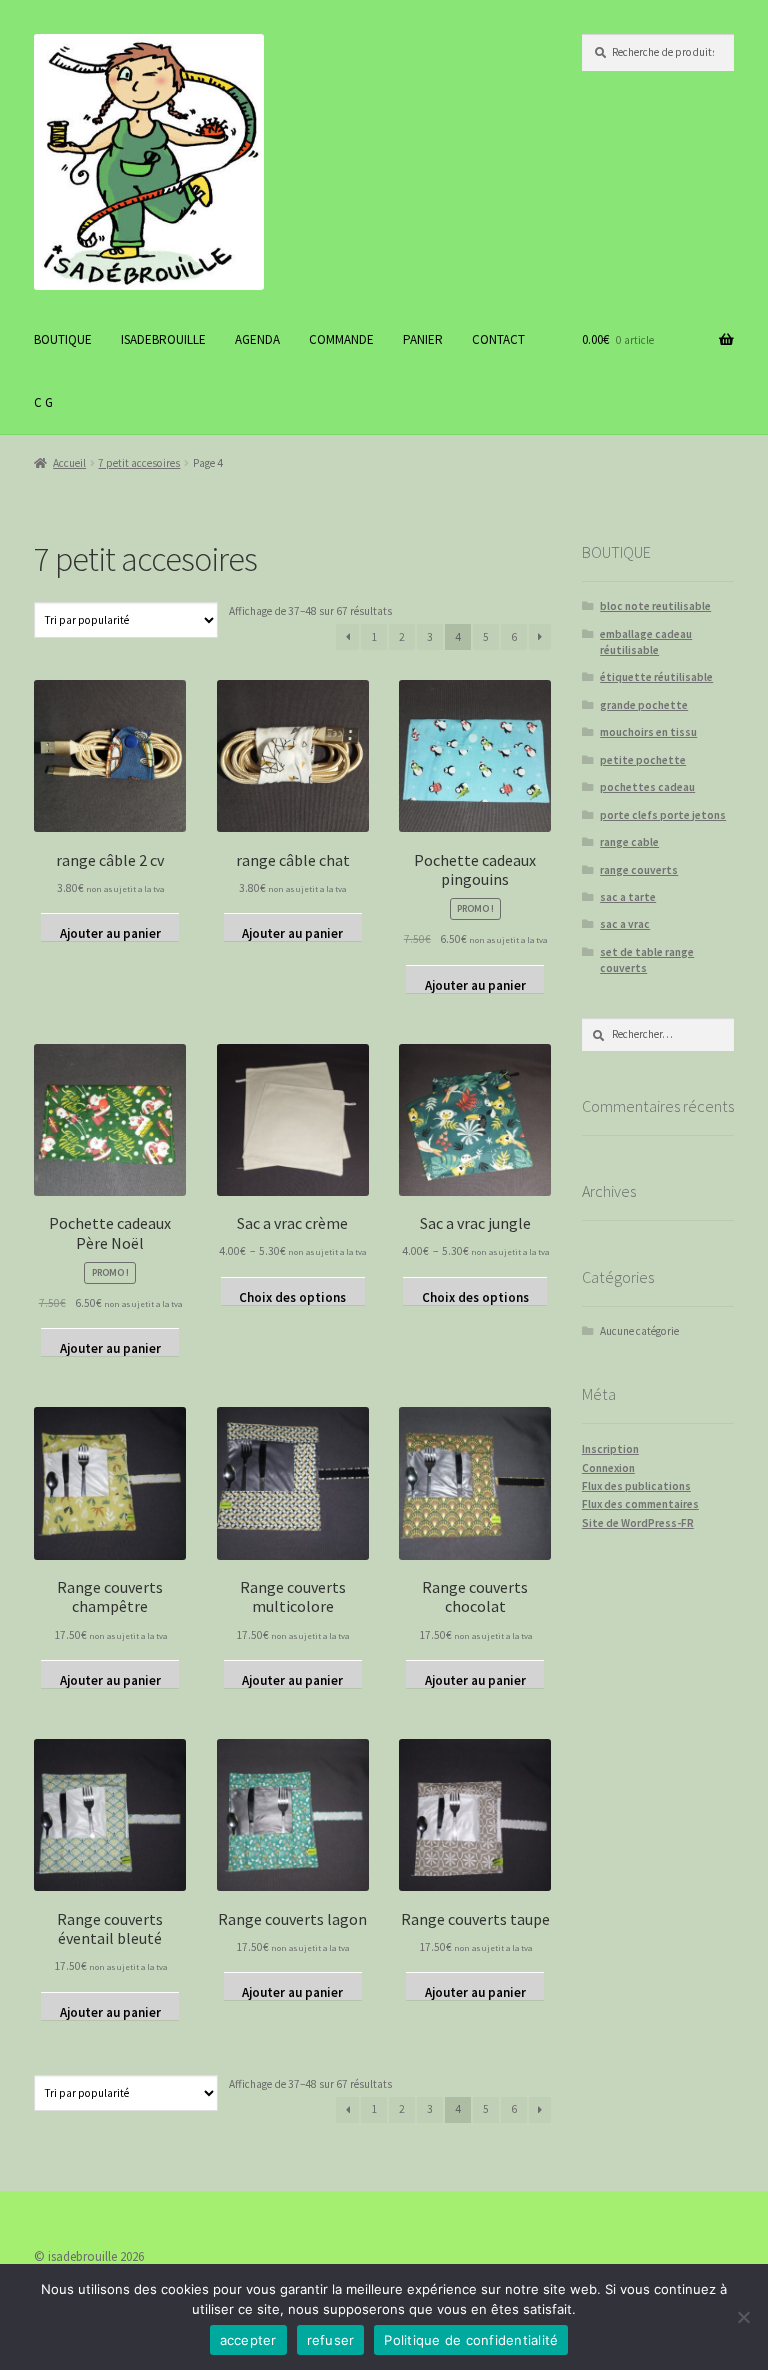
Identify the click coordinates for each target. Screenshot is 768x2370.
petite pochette (643, 760)
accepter (248, 2340)
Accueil (69, 463)
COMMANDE (341, 339)
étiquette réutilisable (656, 677)
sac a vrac (625, 924)
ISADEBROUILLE (163, 339)
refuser (331, 2340)
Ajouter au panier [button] (110, 933)
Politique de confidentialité (471, 2340)
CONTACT (498, 339)
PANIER (423, 339)
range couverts (639, 870)
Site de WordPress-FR (638, 1523)
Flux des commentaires (640, 1504)
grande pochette (644, 705)
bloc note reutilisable (655, 606)
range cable (629, 842)
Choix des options (292, 1297)
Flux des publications (636, 1486)
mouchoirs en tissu (648, 732)
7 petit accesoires (139, 463)
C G (43, 402)
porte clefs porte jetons (663, 815)
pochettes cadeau (647, 787)
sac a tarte (628, 897)
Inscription (610, 1449)
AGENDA (257, 339)
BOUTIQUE (63, 339)
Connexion (608, 1468)
